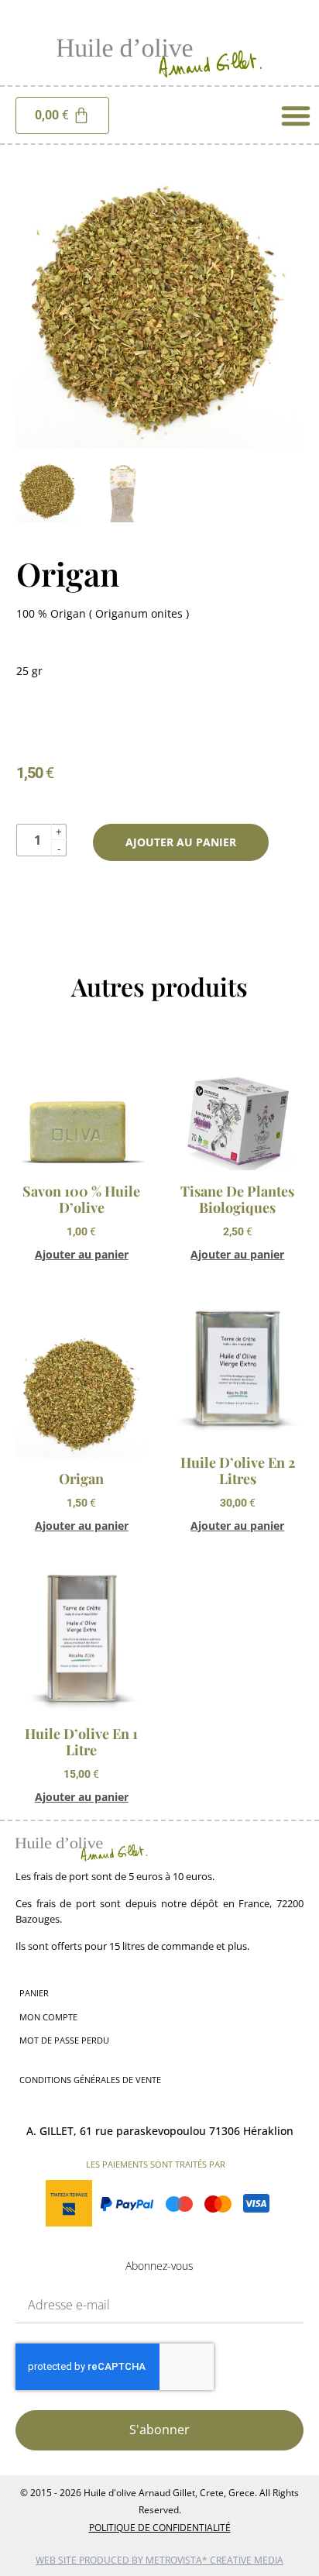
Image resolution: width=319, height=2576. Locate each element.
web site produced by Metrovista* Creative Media (159, 2560)
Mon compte (48, 2017)
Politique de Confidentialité (160, 2528)
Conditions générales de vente (90, 2080)
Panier (34, 1993)
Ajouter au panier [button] (82, 1255)
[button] (296, 115)
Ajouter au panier (181, 842)
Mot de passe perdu (64, 2040)
